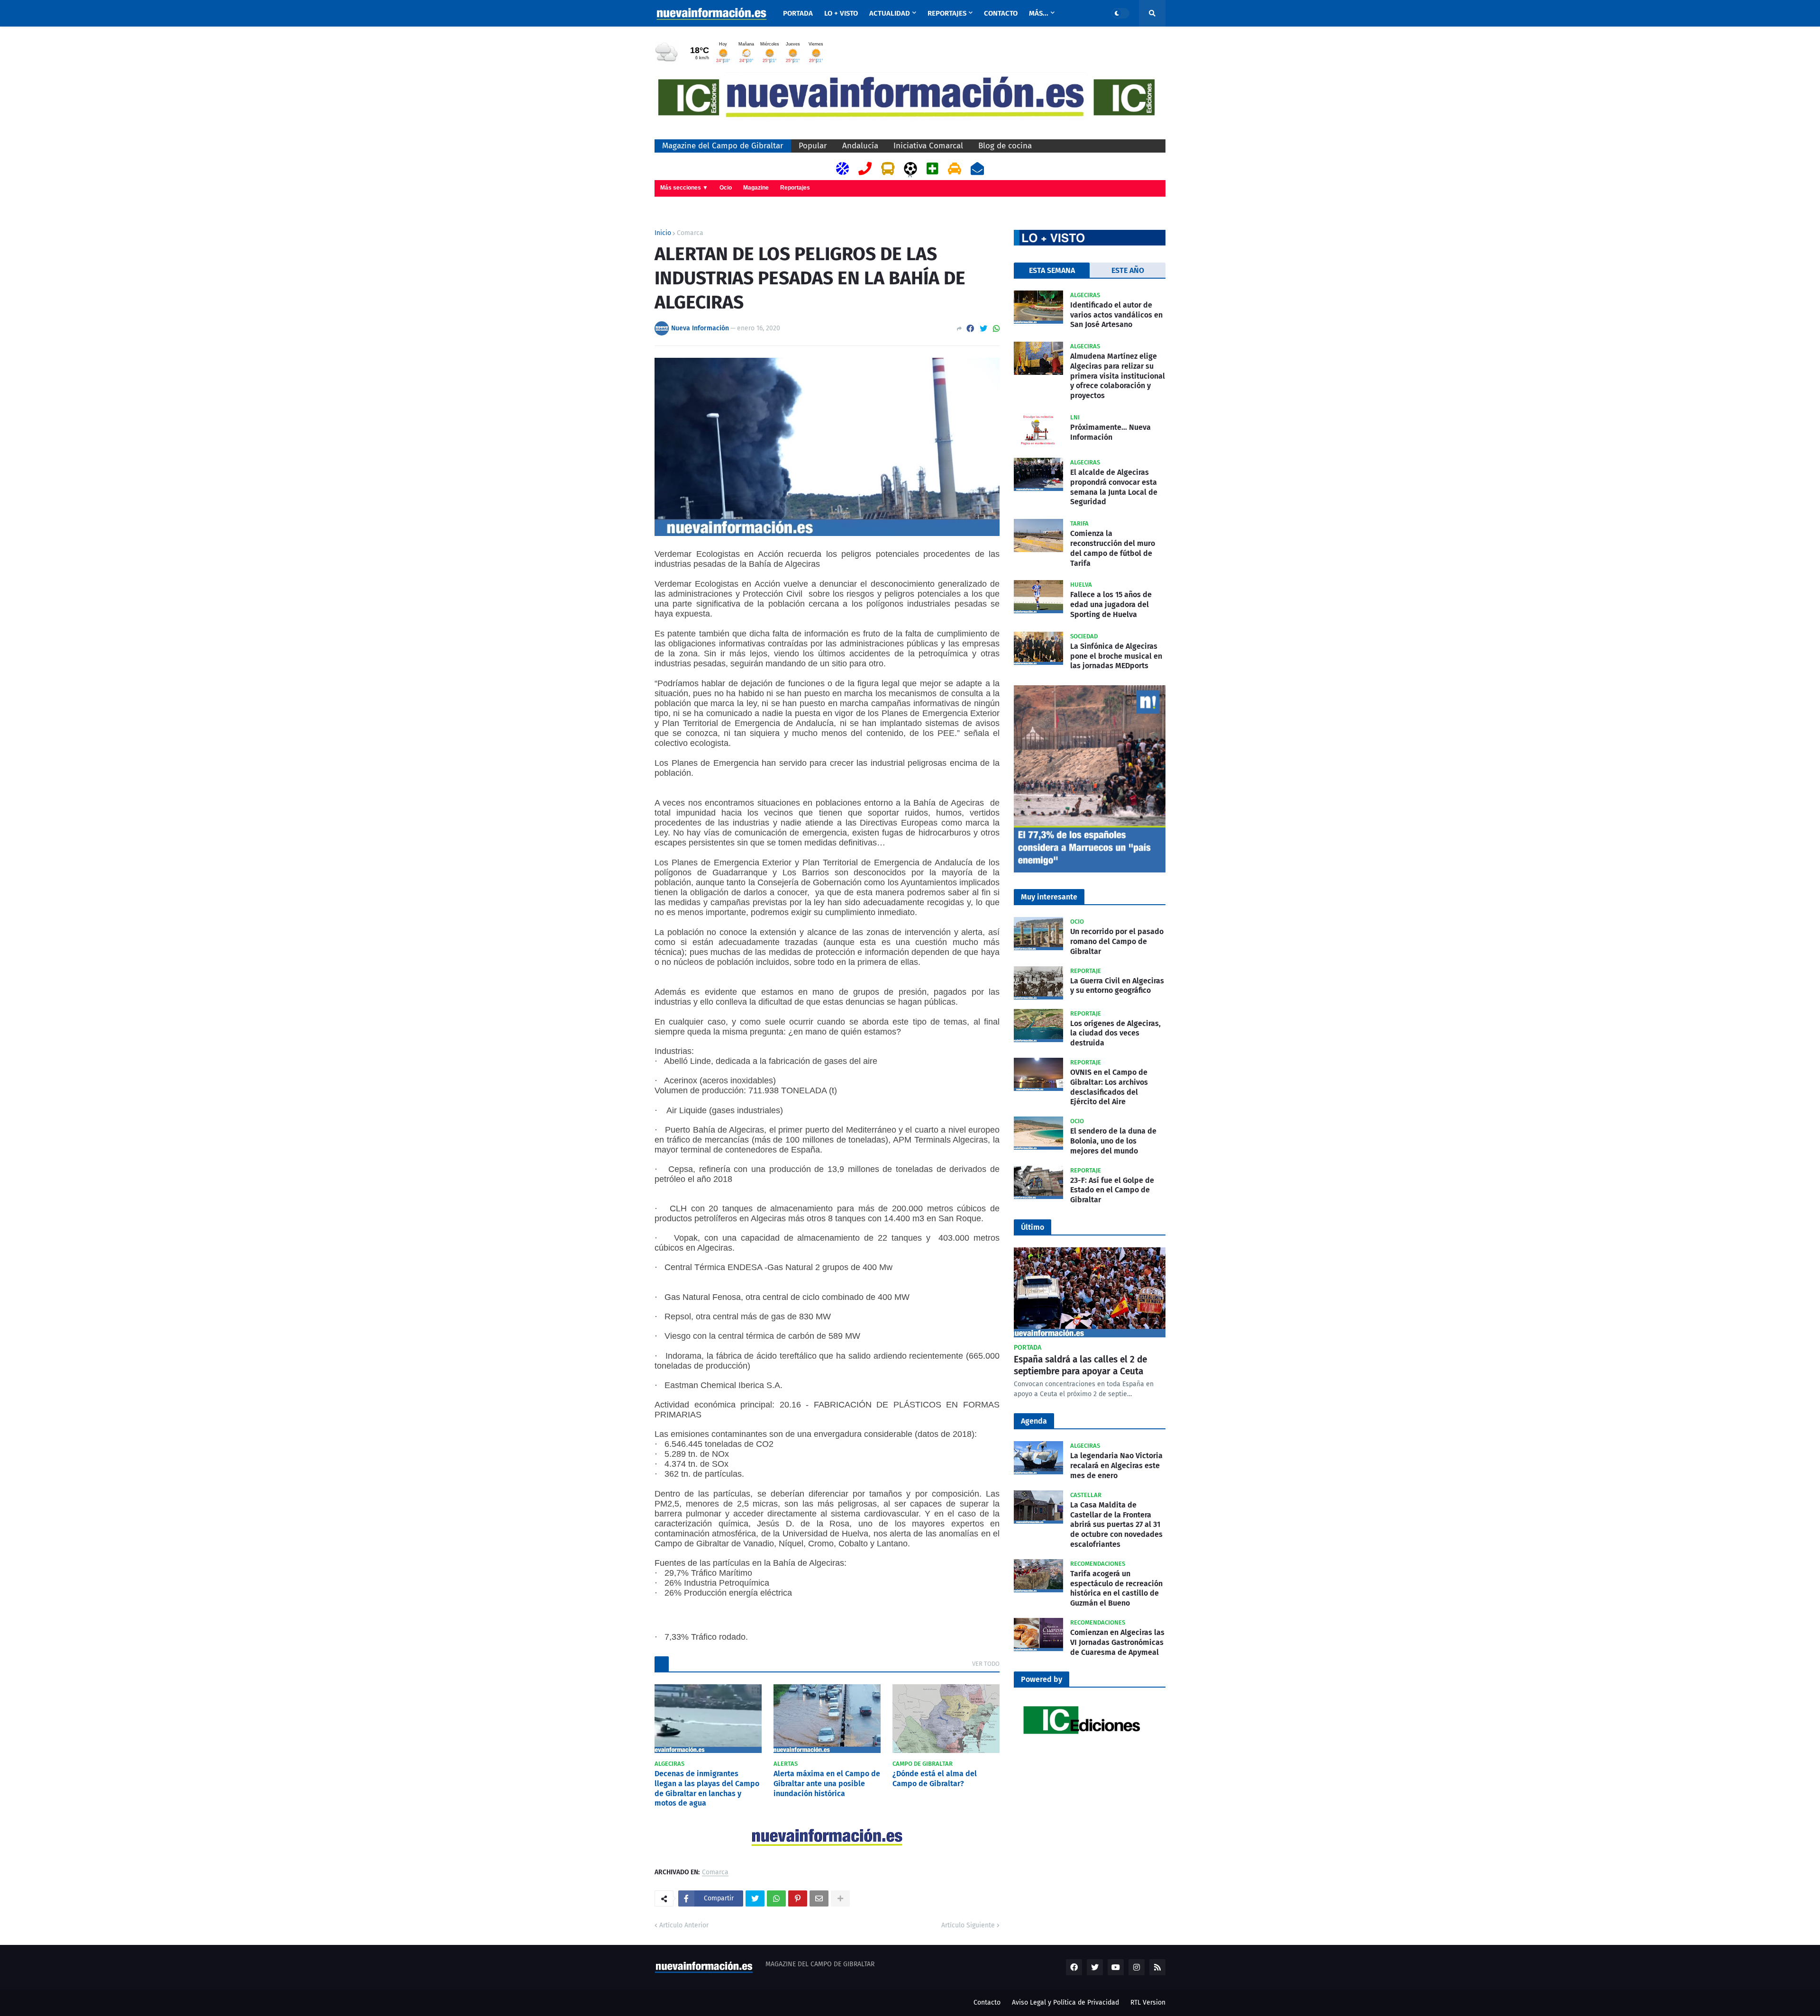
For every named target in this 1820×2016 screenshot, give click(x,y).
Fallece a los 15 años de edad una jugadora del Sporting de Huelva (1111, 604)
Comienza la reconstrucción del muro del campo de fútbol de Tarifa (1113, 548)
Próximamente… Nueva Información (1110, 432)
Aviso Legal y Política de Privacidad (1065, 2002)
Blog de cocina (1005, 146)
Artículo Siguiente (968, 1925)
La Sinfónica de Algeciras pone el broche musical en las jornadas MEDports (1116, 656)
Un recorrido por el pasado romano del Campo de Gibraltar (1117, 941)
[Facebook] (970, 329)
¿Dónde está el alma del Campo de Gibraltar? (935, 1779)
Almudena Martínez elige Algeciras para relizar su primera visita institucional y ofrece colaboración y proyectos (1118, 376)
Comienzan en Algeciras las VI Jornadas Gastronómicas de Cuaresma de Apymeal (1117, 1642)
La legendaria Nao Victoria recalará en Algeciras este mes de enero (1116, 1466)
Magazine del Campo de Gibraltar (723, 146)
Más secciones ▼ (684, 188)
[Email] (819, 1898)
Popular (813, 146)
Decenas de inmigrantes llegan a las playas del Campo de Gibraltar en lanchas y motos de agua (707, 1788)
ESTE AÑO (1128, 270)
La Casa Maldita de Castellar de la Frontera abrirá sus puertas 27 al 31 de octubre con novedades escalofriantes (1116, 1525)
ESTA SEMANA (1052, 270)
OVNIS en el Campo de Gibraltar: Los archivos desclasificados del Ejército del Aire (1109, 1087)
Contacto (987, 2002)
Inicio (663, 233)
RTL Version (1148, 2002)
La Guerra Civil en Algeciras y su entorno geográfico (1117, 986)
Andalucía (860, 146)
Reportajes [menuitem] (947, 13)
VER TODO (986, 1664)
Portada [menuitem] (798, 13)
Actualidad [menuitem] (890, 13)
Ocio (726, 188)
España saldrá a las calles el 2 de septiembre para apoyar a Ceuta (1080, 1365)
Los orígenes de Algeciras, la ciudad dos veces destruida (1115, 1033)
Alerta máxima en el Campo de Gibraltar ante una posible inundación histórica (827, 1784)
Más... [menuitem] (1039, 13)
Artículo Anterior (684, 1925)
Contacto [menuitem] (1001, 13)
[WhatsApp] (996, 329)
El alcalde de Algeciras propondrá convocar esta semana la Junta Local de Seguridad (1114, 487)
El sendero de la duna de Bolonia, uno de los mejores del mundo (1113, 1141)
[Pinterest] (798, 1898)
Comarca (690, 233)
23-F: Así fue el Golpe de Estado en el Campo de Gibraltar (1112, 1190)
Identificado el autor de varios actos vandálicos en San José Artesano (1116, 315)
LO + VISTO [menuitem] (841, 13)
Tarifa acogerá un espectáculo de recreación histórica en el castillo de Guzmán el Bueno (1116, 1588)
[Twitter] (983, 329)
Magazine (756, 188)
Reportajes (795, 188)
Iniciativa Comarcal (928, 146)
